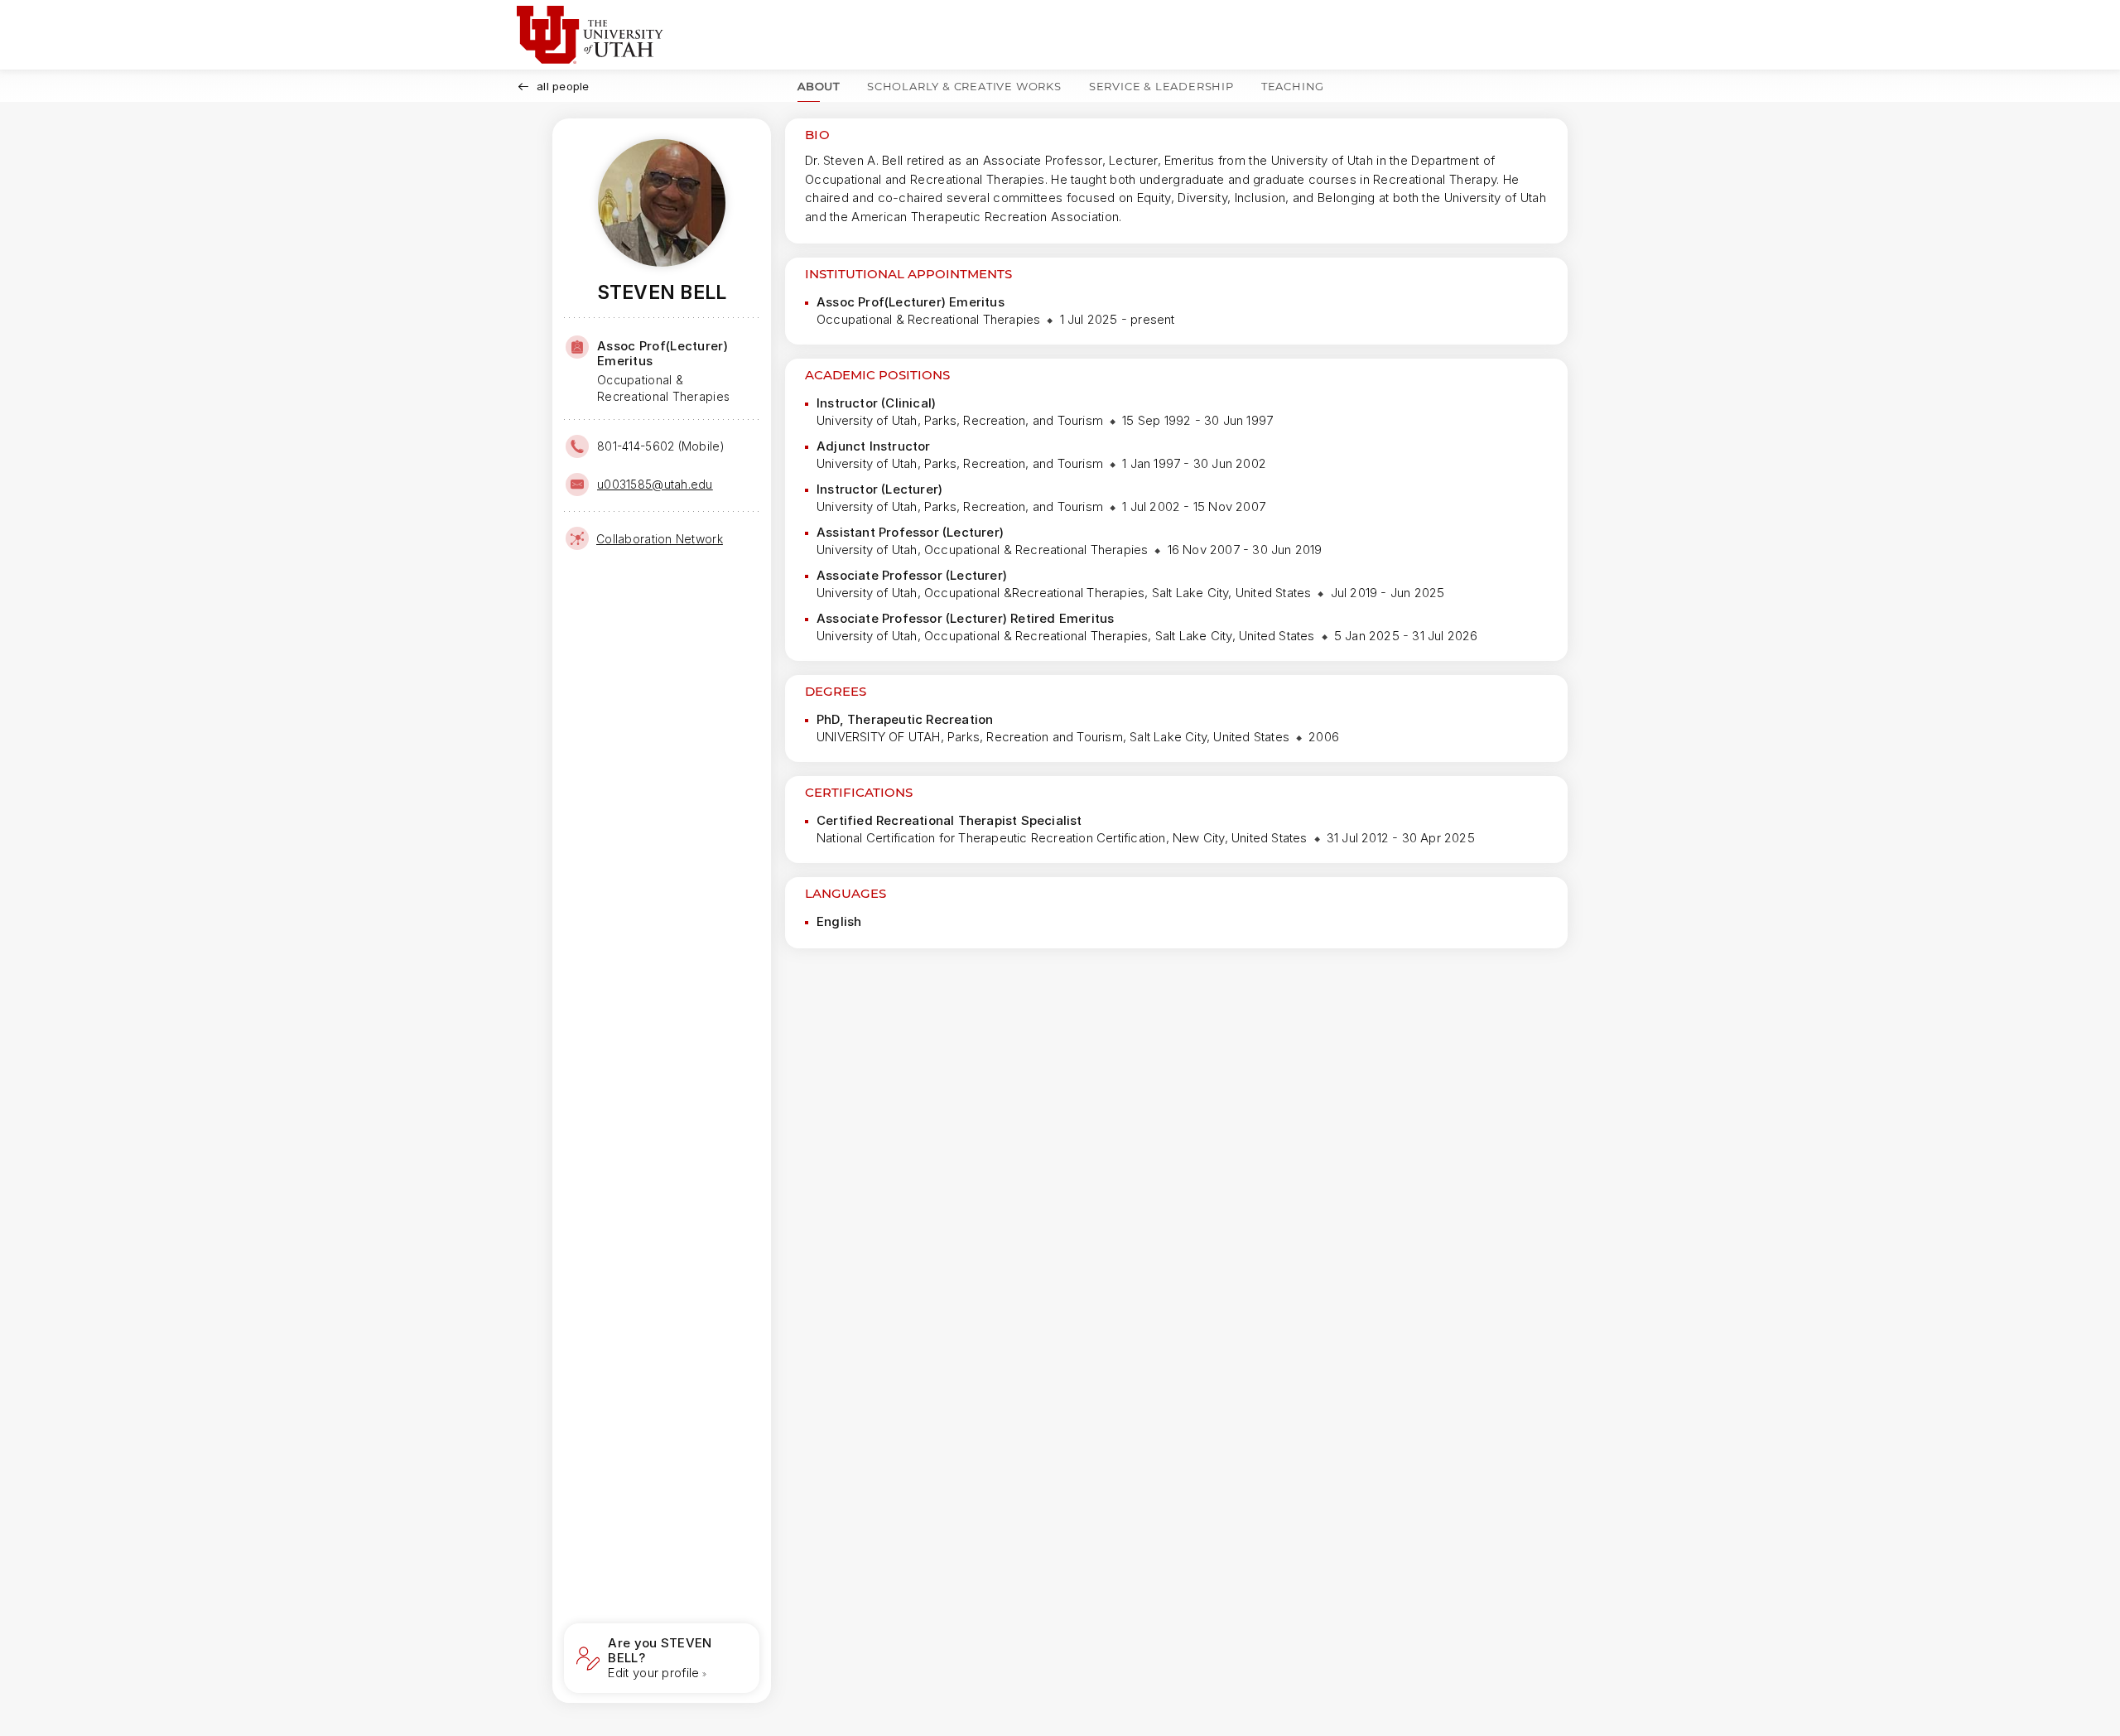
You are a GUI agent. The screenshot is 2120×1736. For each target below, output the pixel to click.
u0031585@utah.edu (655, 484)
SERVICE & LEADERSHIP (1161, 86)
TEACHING (1293, 86)
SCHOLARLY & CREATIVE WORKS (964, 86)
